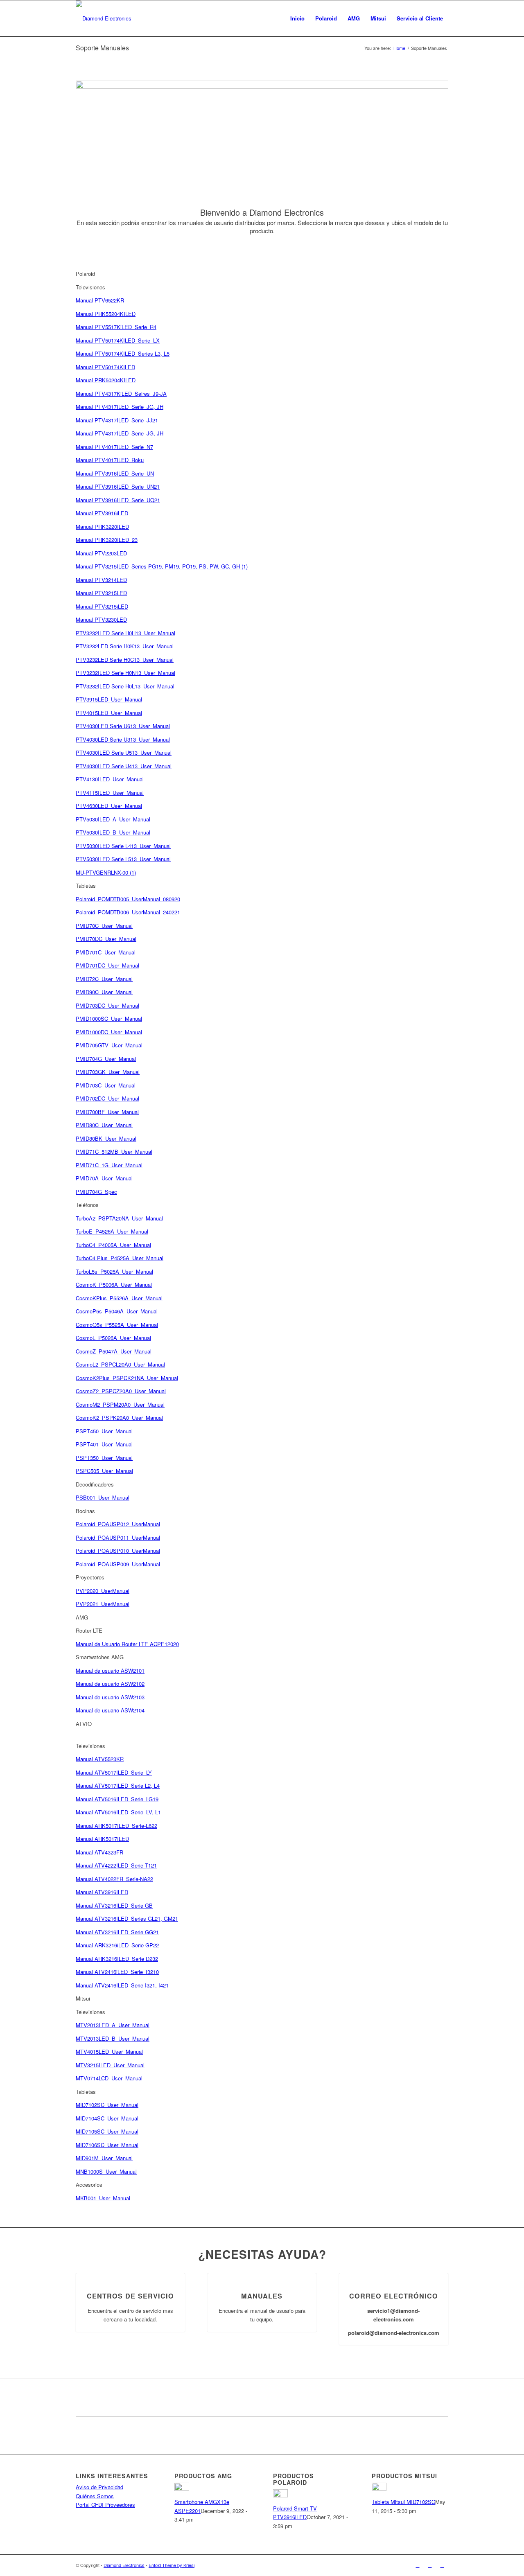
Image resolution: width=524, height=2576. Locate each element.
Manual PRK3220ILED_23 (107, 540)
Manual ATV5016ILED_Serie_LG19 (117, 1799)
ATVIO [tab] (84, 1724)
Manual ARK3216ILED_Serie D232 (117, 1959)
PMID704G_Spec (96, 1192)
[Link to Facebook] (418, 2565)
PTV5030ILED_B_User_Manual (113, 832)
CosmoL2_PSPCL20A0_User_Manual (120, 1364)
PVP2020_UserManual (103, 1591)
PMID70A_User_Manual (104, 1178)
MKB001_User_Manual (103, 2198)
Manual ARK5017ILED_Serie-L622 (116, 1826)
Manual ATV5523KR (100, 1759)
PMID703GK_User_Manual (108, 1072)
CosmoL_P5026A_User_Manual (113, 1338)
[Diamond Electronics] (104, 18)
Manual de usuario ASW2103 (110, 1697)
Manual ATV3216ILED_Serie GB (114, 1905)
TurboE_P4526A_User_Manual (112, 1231)
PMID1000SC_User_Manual (109, 1018)
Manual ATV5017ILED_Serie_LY (114, 1772)
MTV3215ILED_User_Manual (110, 2065)
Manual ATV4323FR (99, 1852)
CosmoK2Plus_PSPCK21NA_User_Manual (127, 1378)
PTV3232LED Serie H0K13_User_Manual (125, 646)
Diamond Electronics (124, 2565)
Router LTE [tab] (89, 1630)
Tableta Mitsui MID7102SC (403, 2502)
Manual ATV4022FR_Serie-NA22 (114, 1879)
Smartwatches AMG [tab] (100, 1657)
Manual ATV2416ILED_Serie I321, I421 (122, 1985)
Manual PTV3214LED (101, 580)
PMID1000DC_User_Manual (109, 1032)
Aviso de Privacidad (99, 2487)
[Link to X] (430, 2565)
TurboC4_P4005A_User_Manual (113, 1245)
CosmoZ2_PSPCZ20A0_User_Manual (121, 1391)
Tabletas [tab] (86, 885)
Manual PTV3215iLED (102, 606)
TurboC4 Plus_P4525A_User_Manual (120, 1258)
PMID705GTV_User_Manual (109, 1045)
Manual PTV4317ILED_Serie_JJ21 (117, 420)
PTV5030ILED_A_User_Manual (113, 819)
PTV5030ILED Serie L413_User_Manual (123, 846)
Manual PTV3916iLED (102, 513)
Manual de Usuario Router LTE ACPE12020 (127, 1644)
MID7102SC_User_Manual (107, 2105)
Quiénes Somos (95, 2496)
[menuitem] (297, 18)
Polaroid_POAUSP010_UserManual (118, 1551)
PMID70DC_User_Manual (106, 939)
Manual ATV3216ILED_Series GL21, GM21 (127, 1918)
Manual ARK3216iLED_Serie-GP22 (117, 1945)
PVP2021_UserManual (103, 1604)
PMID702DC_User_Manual (107, 1098)
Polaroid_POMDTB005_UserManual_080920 (128, 899)
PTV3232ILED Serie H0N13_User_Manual (125, 673)
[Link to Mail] (442, 2565)
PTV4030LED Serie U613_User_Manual (123, 726)
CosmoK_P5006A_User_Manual (114, 1285)
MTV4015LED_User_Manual (109, 2052)
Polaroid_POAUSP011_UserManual (118, 1537)
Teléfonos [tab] (87, 1205)
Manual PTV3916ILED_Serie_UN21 (118, 486)
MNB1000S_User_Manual (106, 2171)
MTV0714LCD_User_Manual (109, 2078)
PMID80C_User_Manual (104, 1125)
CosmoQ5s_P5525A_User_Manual (117, 1325)
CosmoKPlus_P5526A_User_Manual (119, 1298)
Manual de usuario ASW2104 (110, 1710)
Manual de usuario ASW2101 (110, 1670)
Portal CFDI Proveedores (105, 2505)
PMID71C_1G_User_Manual (109, 1165)
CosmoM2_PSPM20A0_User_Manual (120, 1404)
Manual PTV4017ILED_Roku (110, 460)
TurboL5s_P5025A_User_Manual (114, 1271)
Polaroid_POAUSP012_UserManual (118, 1524)
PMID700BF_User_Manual (107, 1112)
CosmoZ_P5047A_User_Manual (114, 1351)
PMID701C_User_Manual (106, 952)
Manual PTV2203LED (101, 553)
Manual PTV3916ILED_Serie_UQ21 (118, 500)
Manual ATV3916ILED (102, 1892)
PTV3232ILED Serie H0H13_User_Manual (125, 633)
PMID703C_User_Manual (106, 1085)
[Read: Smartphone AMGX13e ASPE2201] (182, 2489)
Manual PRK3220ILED (102, 527)
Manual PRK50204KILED (106, 380)
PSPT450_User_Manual (104, 1431)
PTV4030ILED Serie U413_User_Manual (124, 766)
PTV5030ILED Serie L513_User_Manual (123, 859)
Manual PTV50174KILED (105, 367)
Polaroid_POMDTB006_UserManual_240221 (128, 912)
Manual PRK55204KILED (106, 314)
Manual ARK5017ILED (102, 1839)
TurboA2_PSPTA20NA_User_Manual (119, 1218)
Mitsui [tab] (83, 1998)
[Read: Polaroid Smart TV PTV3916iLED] (280, 2495)
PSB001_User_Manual (103, 1497)
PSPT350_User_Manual (104, 1458)
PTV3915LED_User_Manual (109, 699)
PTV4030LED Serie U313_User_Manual (123, 739)
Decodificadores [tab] (95, 1484)
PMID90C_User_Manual (104, 992)
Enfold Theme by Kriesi (172, 2565)
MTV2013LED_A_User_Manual (113, 2025)
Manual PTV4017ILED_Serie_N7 (114, 447)
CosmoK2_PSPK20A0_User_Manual (119, 1418)
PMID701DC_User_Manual (107, 965)
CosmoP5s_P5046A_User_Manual (117, 1311)
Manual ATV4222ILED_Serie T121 (116, 1865)
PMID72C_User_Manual (104, 979)
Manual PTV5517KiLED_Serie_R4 (116, 327)
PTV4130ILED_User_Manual (110, 779)
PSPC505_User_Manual (104, 1471)
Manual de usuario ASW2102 (110, 1684)
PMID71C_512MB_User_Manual (114, 1152)
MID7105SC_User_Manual (107, 2131)
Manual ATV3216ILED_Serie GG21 (117, 1932)
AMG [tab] (82, 1617)
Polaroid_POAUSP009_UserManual (118, 1564)
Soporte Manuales (102, 48)
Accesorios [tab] (89, 2185)
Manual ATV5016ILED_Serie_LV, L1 (118, 1812)
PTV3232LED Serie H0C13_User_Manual (125, 660)
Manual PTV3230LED (101, 619)
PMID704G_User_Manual (106, 1059)
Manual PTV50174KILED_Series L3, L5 (123, 353)
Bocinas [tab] (85, 1511)
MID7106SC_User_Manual (107, 2145)
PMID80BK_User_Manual (106, 1138)
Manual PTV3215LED (101, 593)
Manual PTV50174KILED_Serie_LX (118, 340)
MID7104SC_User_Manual (107, 2118)
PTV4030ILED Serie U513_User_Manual (124, 752)
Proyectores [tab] (90, 1577)
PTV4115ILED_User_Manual (110, 793)
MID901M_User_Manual (104, 2158)
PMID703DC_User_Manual (107, 1005)
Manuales (262, 2296)
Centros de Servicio (130, 2296)
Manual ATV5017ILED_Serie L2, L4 (118, 1785)
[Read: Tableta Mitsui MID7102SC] (379, 2489)
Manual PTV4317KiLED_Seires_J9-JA (121, 394)
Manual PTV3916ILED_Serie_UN (115, 473)
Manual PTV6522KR (100, 300)
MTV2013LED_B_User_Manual (113, 2038)
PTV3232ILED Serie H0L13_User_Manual (125, 686)
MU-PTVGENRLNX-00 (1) (106, 872)
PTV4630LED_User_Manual (109, 806)
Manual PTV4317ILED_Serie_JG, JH (120, 407)
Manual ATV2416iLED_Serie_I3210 (117, 1972)
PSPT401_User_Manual (104, 1444)
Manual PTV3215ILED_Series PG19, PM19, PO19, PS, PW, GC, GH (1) (162, 566)
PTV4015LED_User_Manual (109, 713)
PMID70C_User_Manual (104, 926)
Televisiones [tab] (90, 287)
